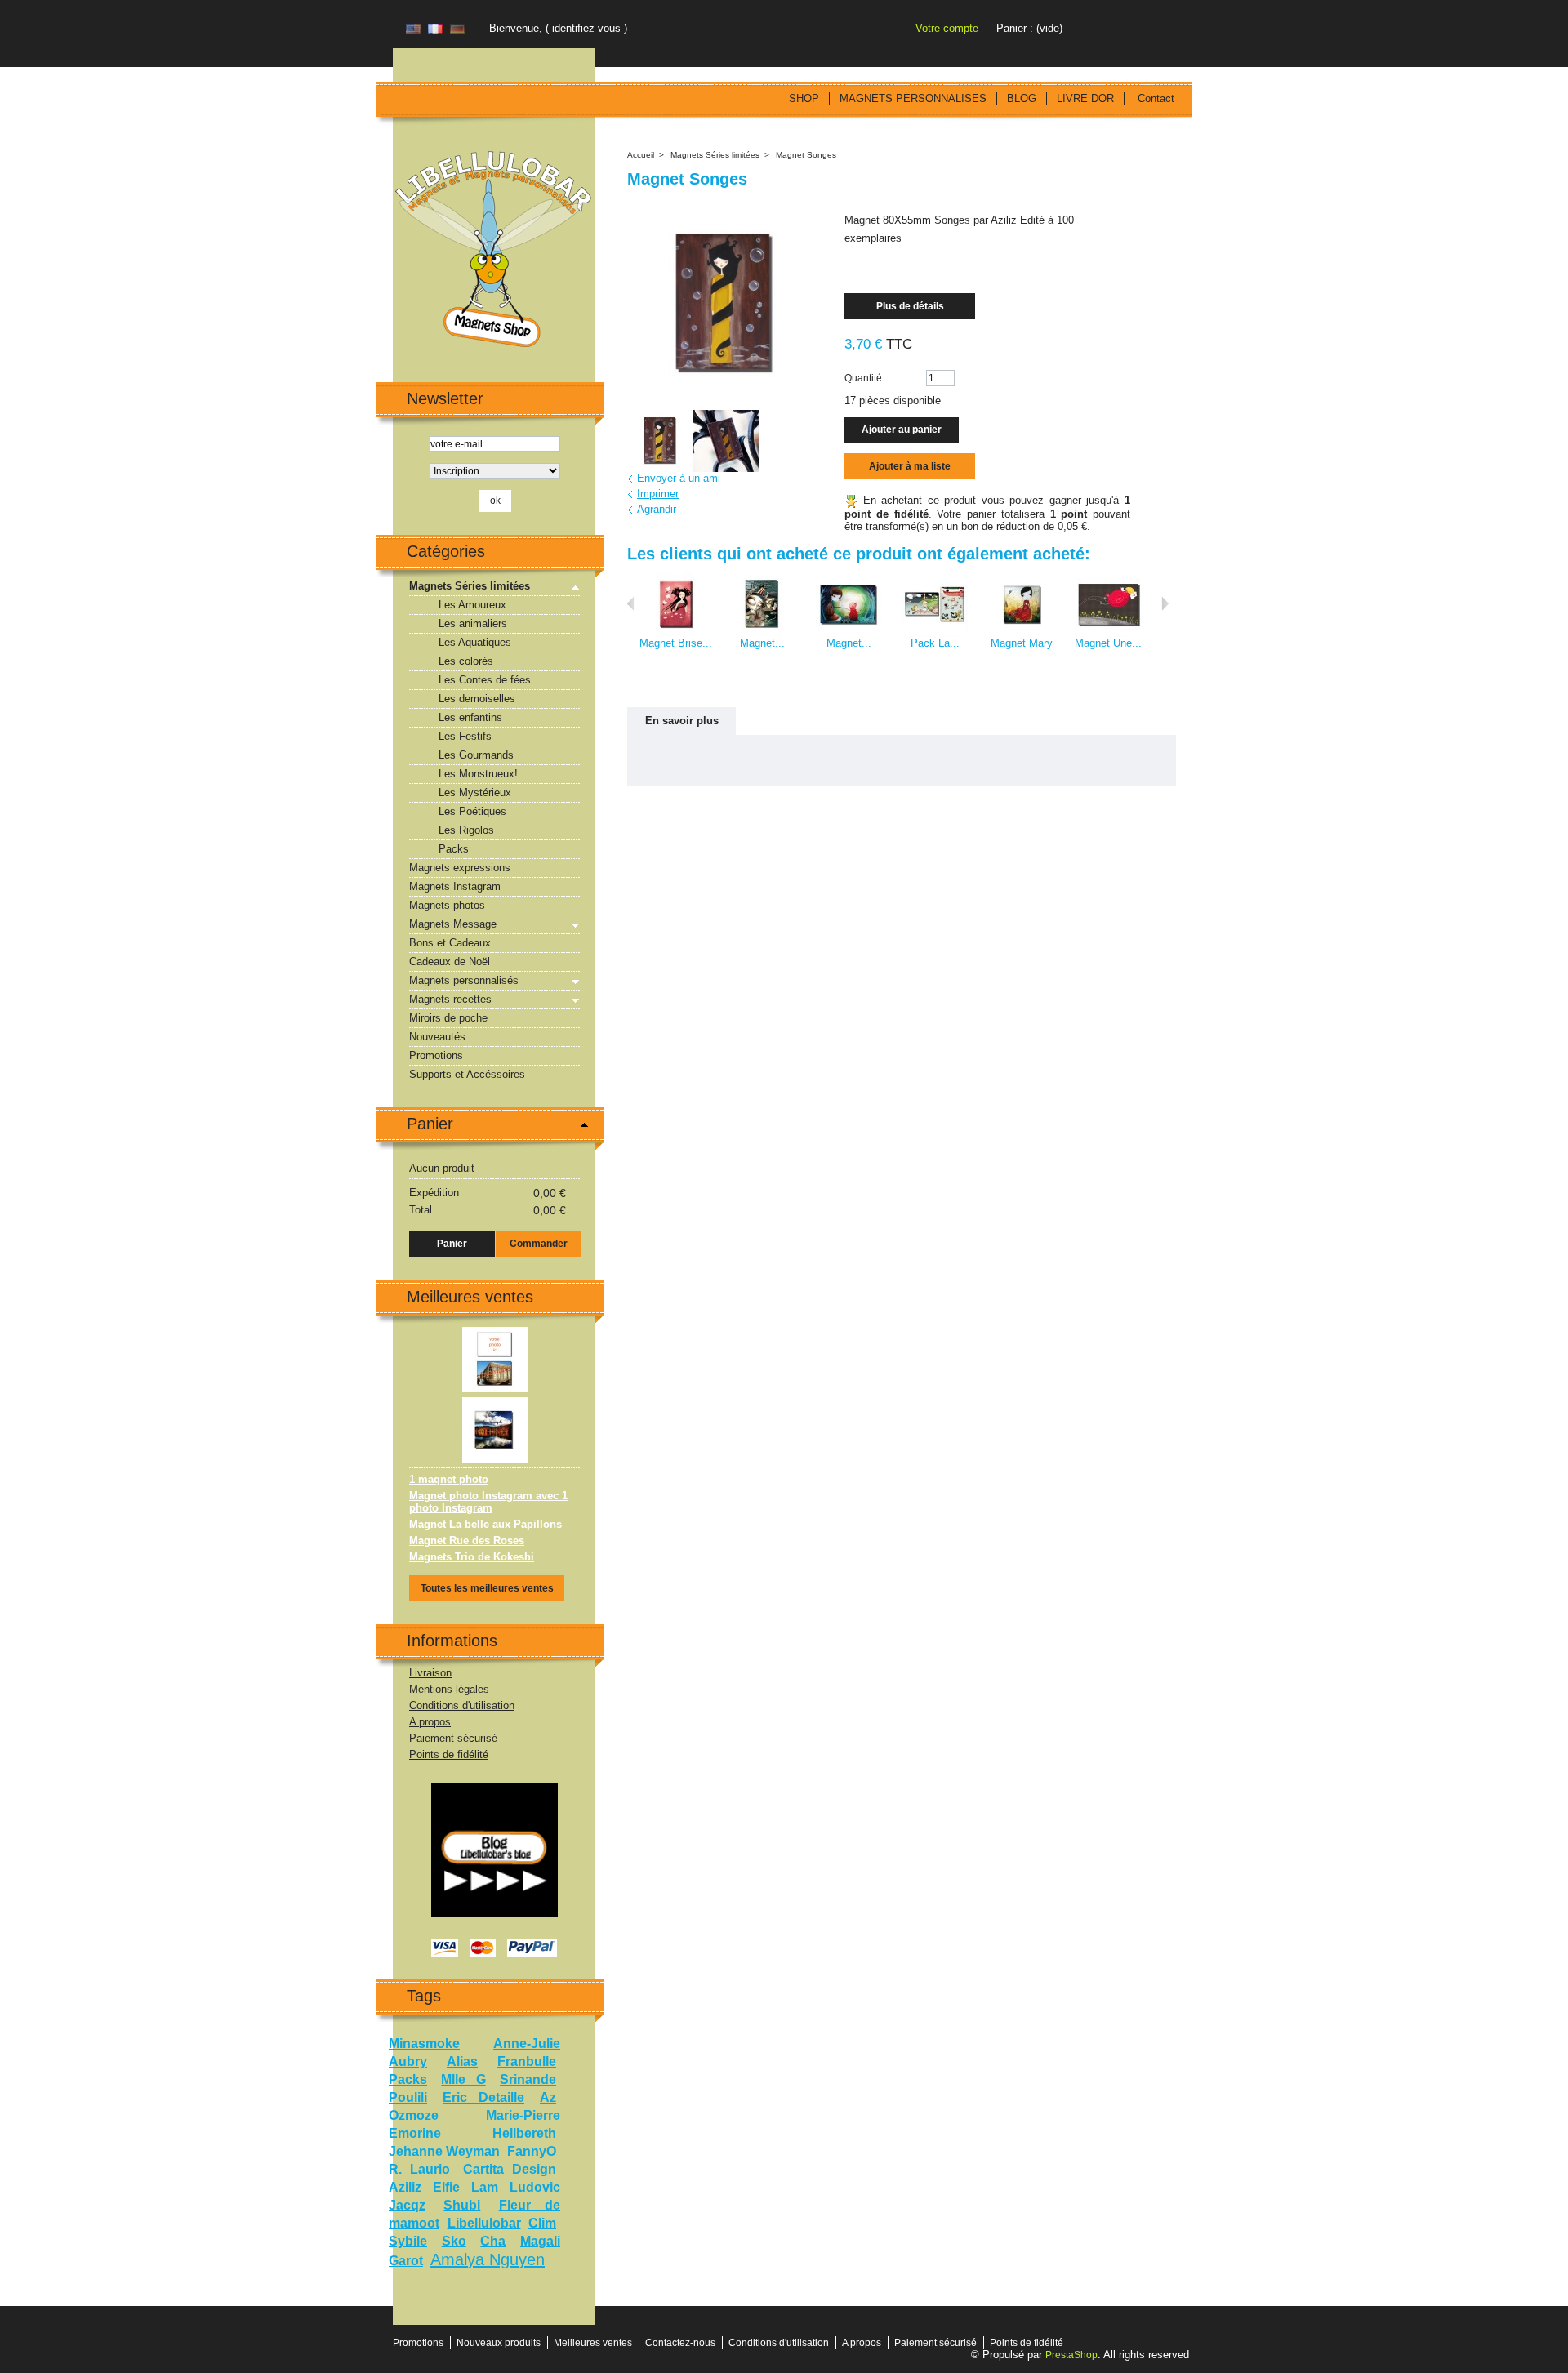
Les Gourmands (476, 755)
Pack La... (935, 643)
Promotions (436, 1055)
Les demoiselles (477, 699)
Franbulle (527, 2061)
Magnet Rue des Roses (467, 1540)
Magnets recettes (450, 999)
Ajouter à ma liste (910, 466)
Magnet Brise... (676, 643)
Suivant (1165, 603)
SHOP (804, 98)
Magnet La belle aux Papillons (486, 1524)
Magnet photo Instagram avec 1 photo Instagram (488, 1502)
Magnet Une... (1108, 643)
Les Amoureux (472, 605)
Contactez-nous (680, 2343)
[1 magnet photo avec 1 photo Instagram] (495, 1403)
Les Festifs (465, 736)
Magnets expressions (460, 868)
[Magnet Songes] (658, 441)
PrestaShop (1071, 2355)
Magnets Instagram (455, 886)
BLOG (1022, 98)
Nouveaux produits (499, 2343)
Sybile (408, 2241)
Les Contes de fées (485, 680)
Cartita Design (510, 2169)
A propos (430, 1722)
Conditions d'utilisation (462, 1705)
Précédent (631, 603)
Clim (542, 2223)
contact (1156, 98)
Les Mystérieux (475, 792)
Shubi (462, 2205)
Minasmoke (424, 2044)
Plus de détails (910, 306)
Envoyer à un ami (679, 478)
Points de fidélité (449, 1754)
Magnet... (762, 643)
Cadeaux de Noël (450, 962)
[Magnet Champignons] (762, 578)
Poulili (408, 2097)
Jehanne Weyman (444, 2151)
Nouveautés (437, 1037)
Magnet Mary (1022, 643)
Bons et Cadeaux (450, 943)
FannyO (532, 2151)
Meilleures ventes (470, 1297)
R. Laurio (419, 2169)
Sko (454, 2241)
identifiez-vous (586, 28)
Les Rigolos (466, 830)
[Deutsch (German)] (457, 31)
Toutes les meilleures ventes (487, 1588)
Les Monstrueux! (478, 774)
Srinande (528, 2079)
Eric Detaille (483, 2097)
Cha (493, 2241)
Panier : (1015, 28)
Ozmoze (414, 2115)
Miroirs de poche (448, 1018)
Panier (430, 1124)
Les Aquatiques (475, 642)
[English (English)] (413, 31)
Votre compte (947, 28)
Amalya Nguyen (488, 2259)
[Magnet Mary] (1022, 578)
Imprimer (658, 494)
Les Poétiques (472, 811)
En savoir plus (682, 721)
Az (548, 2097)
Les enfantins (470, 717)
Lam (485, 2187)
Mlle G (463, 2079)
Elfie (446, 2187)
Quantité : (866, 378)
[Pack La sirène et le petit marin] (935, 578)
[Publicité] (494, 1790)
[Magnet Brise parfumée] (675, 578)
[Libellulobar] (494, 251)
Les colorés (466, 661)
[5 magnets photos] (495, 1333)
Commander (539, 1244)
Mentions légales (449, 1689)
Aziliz (405, 2187)
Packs (454, 849)
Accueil (641, 155)
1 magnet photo (449, 1479)
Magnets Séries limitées (470, 586)
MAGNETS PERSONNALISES (913, 98)
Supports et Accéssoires (467, 1074)
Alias (462, 2061)
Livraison (430, 1673)
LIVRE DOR (1085, 98)
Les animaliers (473, 623)
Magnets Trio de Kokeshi (472, 1557)
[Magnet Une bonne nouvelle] (1108, 578)
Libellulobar (484, 2223)
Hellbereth (524, 2133)
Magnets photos (447, 905)
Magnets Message (453, 924)
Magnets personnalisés (464, 980)
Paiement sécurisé (453, 1738)
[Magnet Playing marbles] (849, 578)
